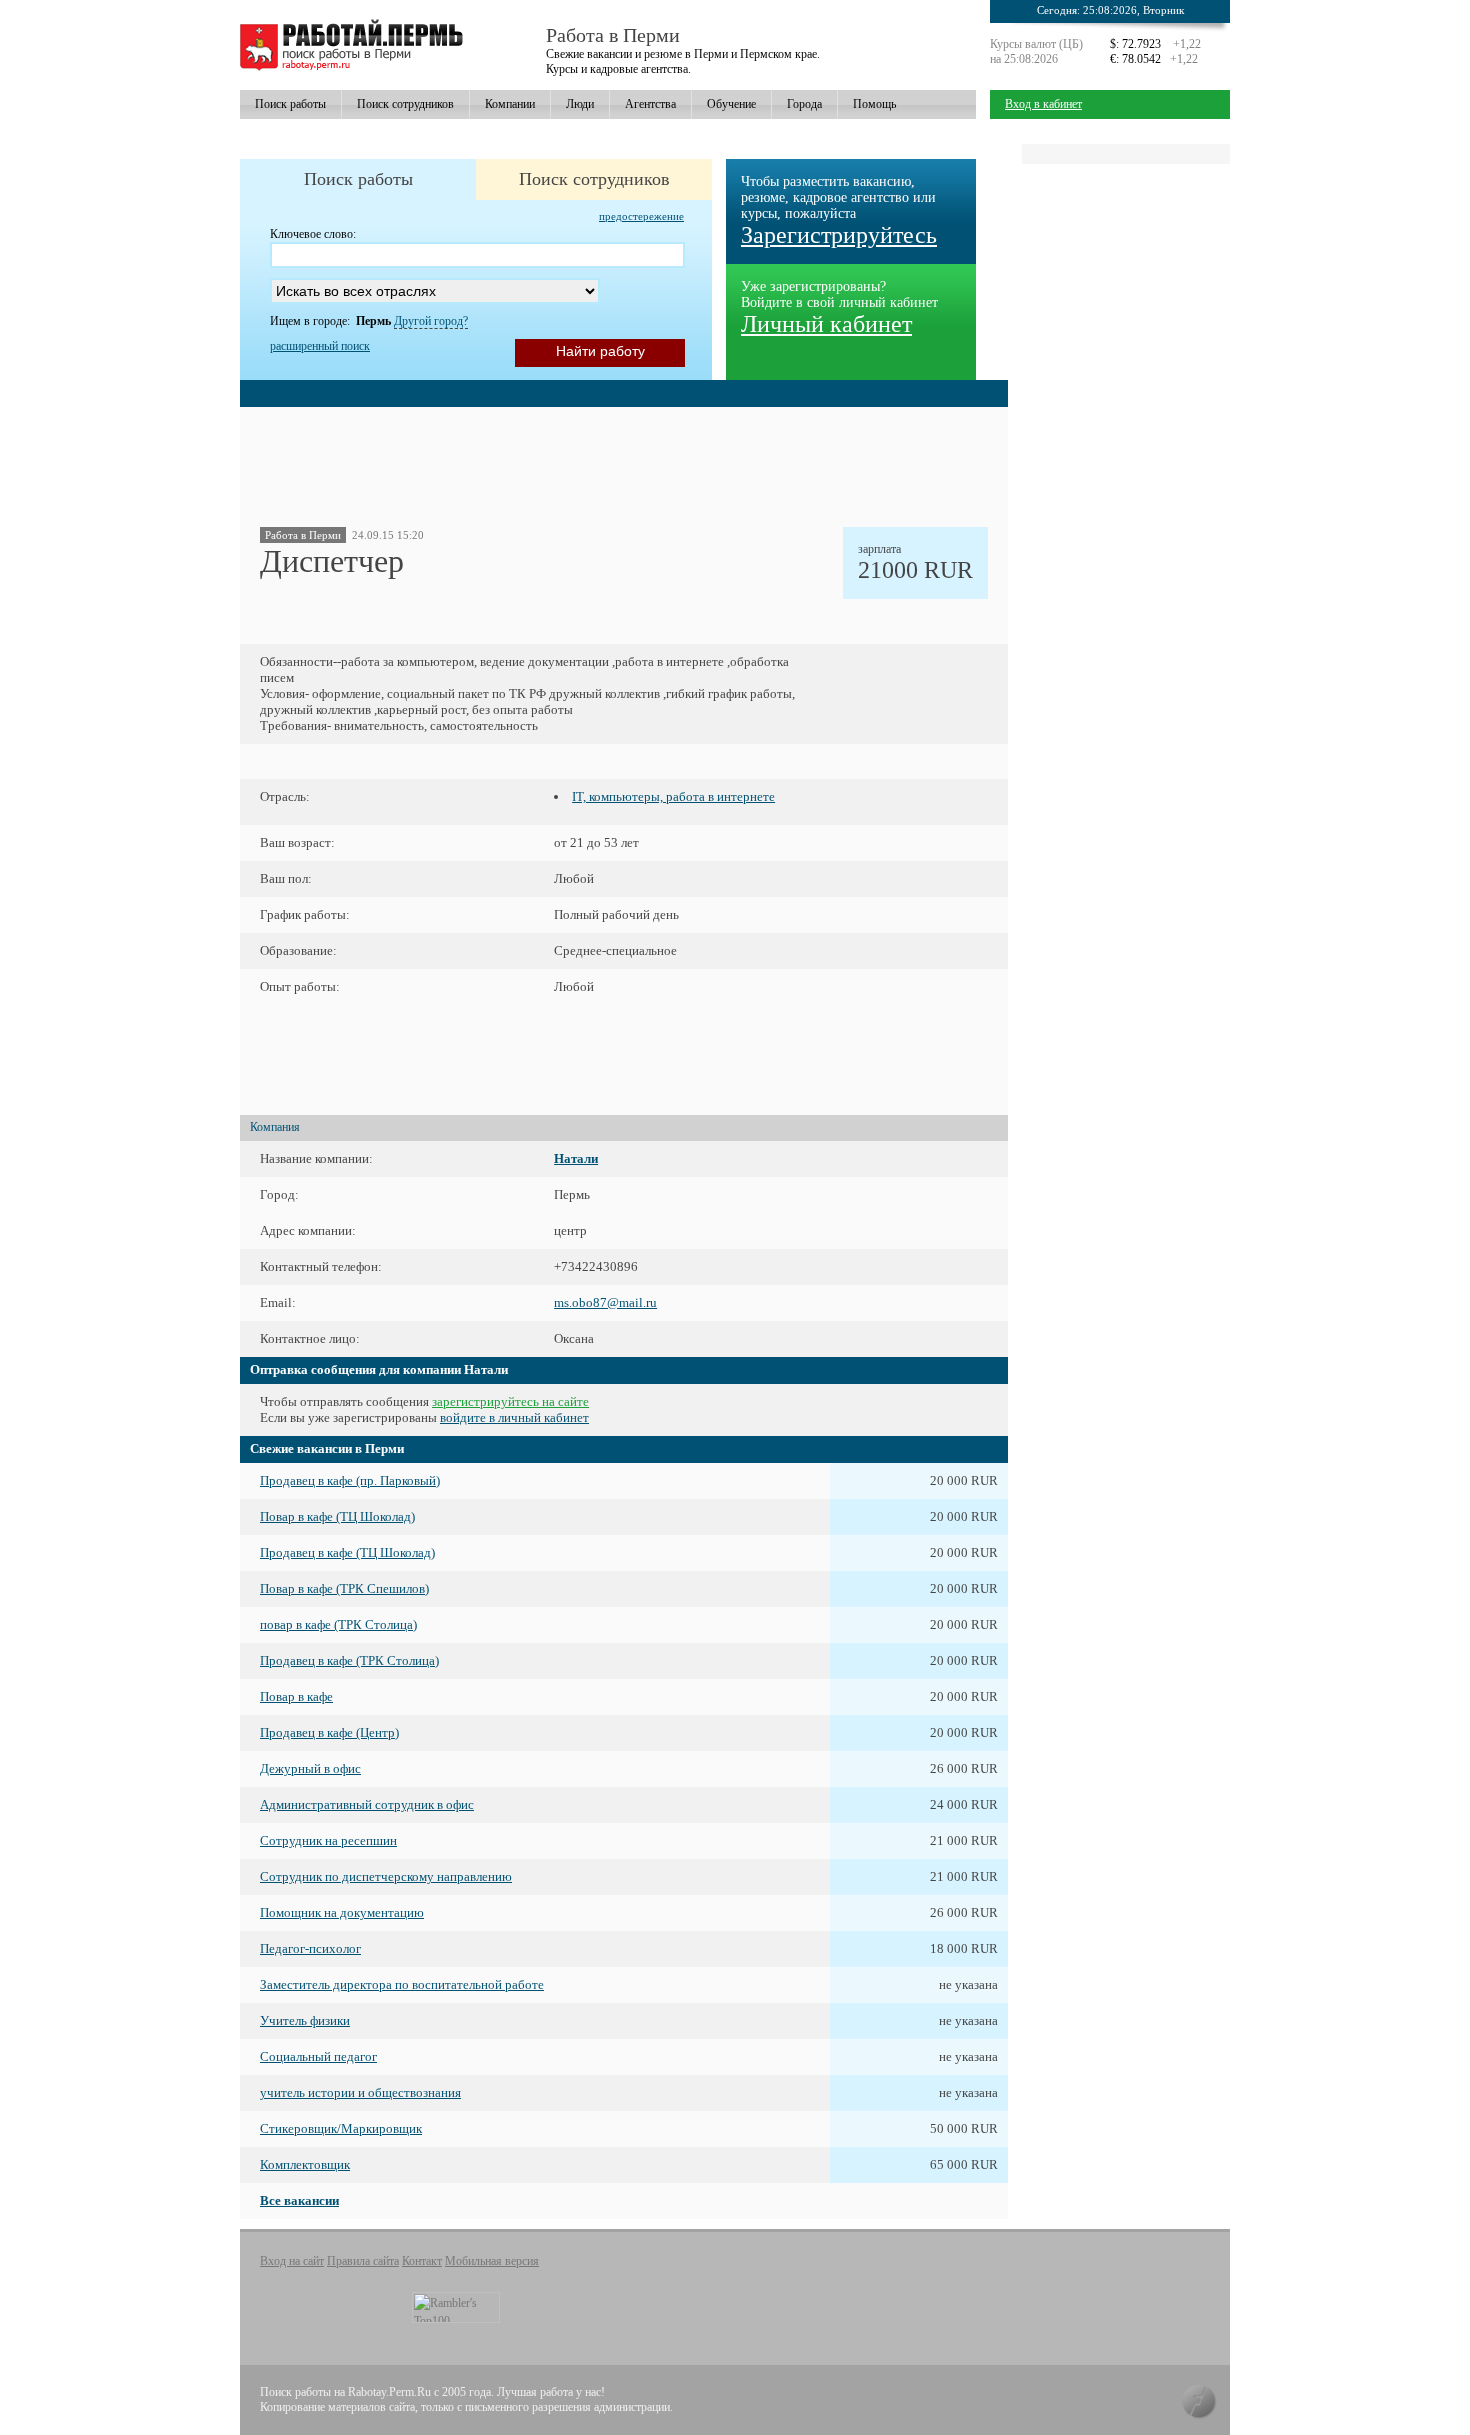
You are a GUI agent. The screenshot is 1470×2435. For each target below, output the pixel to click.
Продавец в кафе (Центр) (329, 1732)
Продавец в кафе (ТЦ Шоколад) (347, 1552)
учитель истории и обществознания (360, 2092)
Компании (510, 104)
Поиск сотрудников (405, 104)
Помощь (874, 104)
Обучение (731, 104)
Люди (580, 104)
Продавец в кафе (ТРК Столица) (349, 1660)
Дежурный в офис (310, 1768)
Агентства (650, 104)
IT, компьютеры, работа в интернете (673, 796)
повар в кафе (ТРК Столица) (338, 1624)
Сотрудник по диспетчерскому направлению (386, 1876)
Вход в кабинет (1043, 104)
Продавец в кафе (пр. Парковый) (350, 1480)
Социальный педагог (318, 2056)
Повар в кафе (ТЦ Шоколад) (337, 1516)
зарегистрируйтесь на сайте (510, 1401)
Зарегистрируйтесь (839, 235)
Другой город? (431, 321)
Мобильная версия (492, 2261)
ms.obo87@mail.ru (605, 1302)
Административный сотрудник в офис (367, 1804)
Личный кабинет (826, 324)
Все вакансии (299, 2200)
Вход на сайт (292, 2261)
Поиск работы (290, 104)
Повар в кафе (296, 1696)
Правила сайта (363, 2261)
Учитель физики (305, 2020)
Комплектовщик (305, 2164)
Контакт (422, 2261)
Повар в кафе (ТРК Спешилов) (344, 1588)
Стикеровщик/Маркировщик (341, 2128)
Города (804, 104)
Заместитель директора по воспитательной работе (402, 1984)
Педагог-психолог (310, 1948)
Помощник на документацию (342, 1912)
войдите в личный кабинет (514, 1417)
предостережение (641, 216)
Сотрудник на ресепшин (328, 1840)
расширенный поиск (320, 346)
